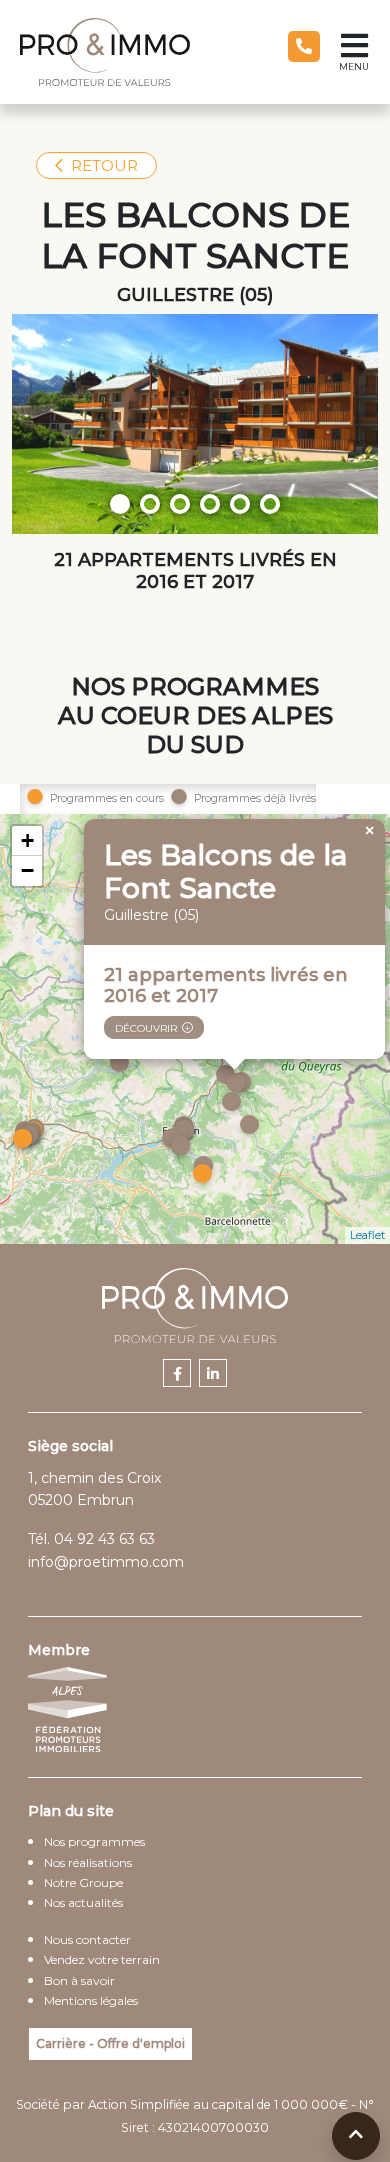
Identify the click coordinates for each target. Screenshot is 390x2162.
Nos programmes (94, 1841)
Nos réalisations (88, 1862)
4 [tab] (210, 504)
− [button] (27, 870)
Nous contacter (87, 1939)
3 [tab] (180, 504)
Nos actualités (83, 1902)
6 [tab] (270, 504)
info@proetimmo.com (106, 1562)
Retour (104, 165)
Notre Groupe (83, 1882)
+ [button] (27, 840)
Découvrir (146, 1028)
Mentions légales (91, 2000)
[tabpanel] (195, 424)
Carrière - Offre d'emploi (110, 2043)
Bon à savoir (79, 1980)
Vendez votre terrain (102, 1959)
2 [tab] (150, 504)
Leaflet (367, 1235)
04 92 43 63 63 (104, 1539)
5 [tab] (240, 504)
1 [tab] (120, 504)
